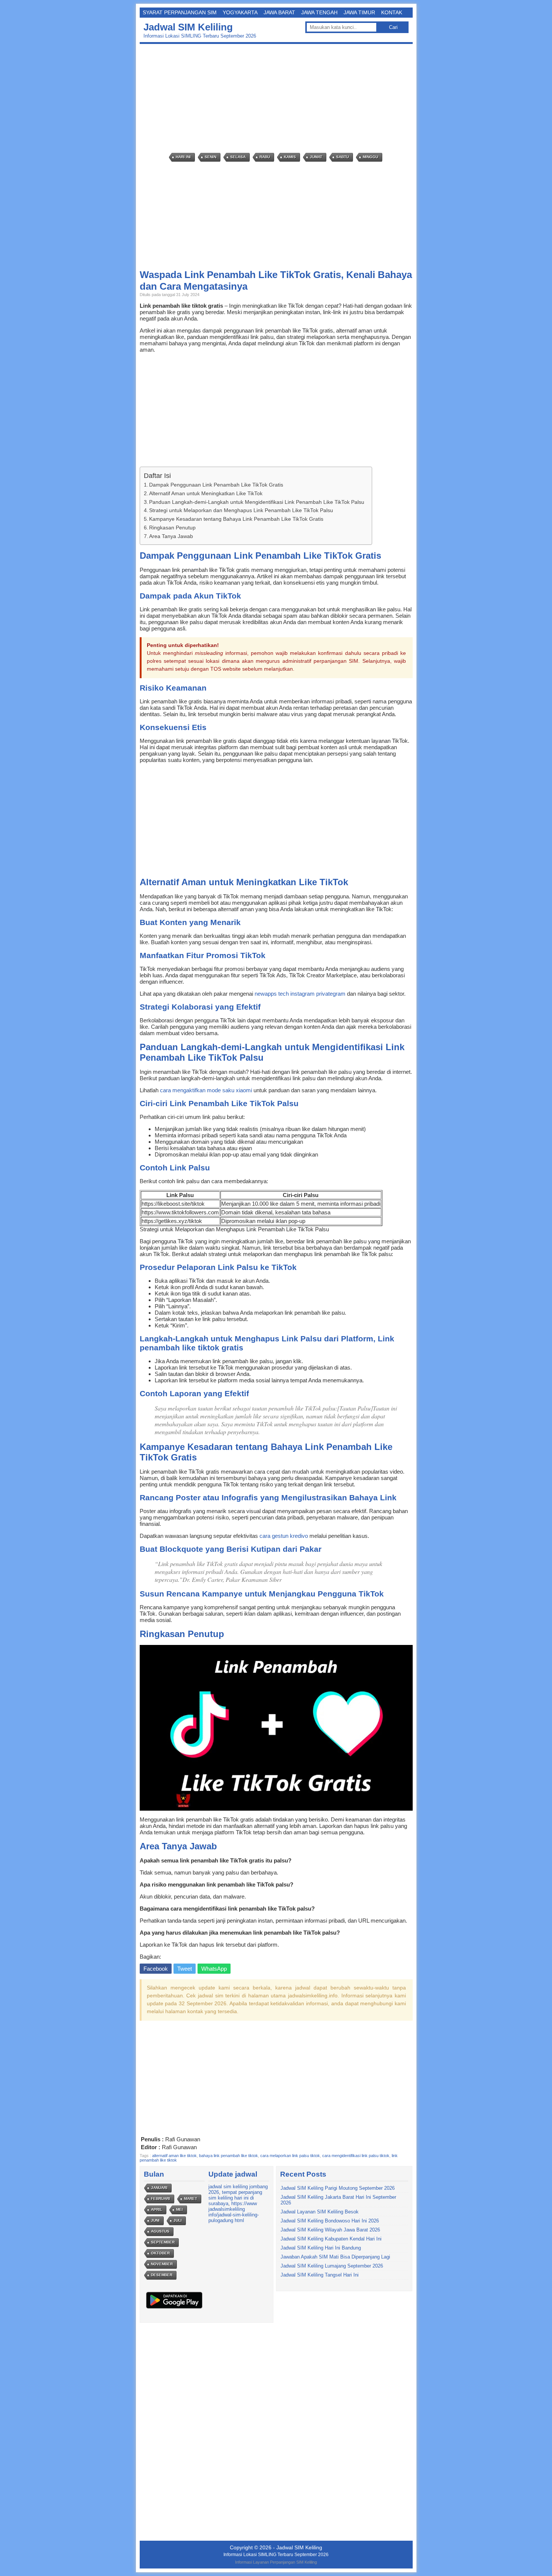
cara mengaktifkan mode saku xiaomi (206, 1090)
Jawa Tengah (319, 12)
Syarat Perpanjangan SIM (180, 12)
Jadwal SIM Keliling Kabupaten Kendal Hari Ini (331, 2239)
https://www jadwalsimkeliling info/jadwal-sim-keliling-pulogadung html (234, 2212)
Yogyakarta (240, 12)
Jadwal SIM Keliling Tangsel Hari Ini (320, 2275)
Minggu (370, 157)
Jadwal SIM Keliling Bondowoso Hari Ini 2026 (330, 2221)
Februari (161, 2199)
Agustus (160, 2231)
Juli (178, 2220)
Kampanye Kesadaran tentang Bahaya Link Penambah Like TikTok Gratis (236, 519)
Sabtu (342, 157)
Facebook (156, 1969)
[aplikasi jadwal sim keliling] (174, 2308)
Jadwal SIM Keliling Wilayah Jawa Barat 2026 (330, 2230)
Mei (179, 2209)
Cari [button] (393, 27)
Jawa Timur (359, 12)
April (157, 2209)
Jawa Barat (279, 12)
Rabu (265, 157)
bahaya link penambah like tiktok (228, 2156)
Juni (155, 2220)
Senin (210, 157)
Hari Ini (183, 157)
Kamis (290, 157)
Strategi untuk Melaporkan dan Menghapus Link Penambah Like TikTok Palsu (241, 510)
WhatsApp (214, 1969)
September (163, 2242)
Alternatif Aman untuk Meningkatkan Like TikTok (206, 493)
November (162, 2264)
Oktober (160, 2253)
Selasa (238, 157)
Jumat (316, 157)
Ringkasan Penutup (172, 528)
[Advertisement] (278, 98)
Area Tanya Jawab (171, 536)
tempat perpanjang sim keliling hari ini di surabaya (235, 2198)
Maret (191, 2199)
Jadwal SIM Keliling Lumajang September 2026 (332, 2266)
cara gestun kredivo (284, 1536)
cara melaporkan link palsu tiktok (290, 2156)
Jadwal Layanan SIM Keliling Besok (320, 2212)
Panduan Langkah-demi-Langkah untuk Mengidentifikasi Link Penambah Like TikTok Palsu (257, 502)
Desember (162, 2275)
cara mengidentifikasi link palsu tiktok (356, 2156)
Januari (159, 2188)
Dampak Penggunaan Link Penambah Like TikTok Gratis (216, 485)
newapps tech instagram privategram (300, 994)
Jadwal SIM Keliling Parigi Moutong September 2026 (338, 2188)
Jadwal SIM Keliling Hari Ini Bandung (321, 2248)
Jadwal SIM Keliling (188, 27)
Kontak (392, 12)
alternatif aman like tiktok (174, 2156)
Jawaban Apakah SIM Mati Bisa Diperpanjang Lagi (335, 2257)
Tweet (185, 1969)
